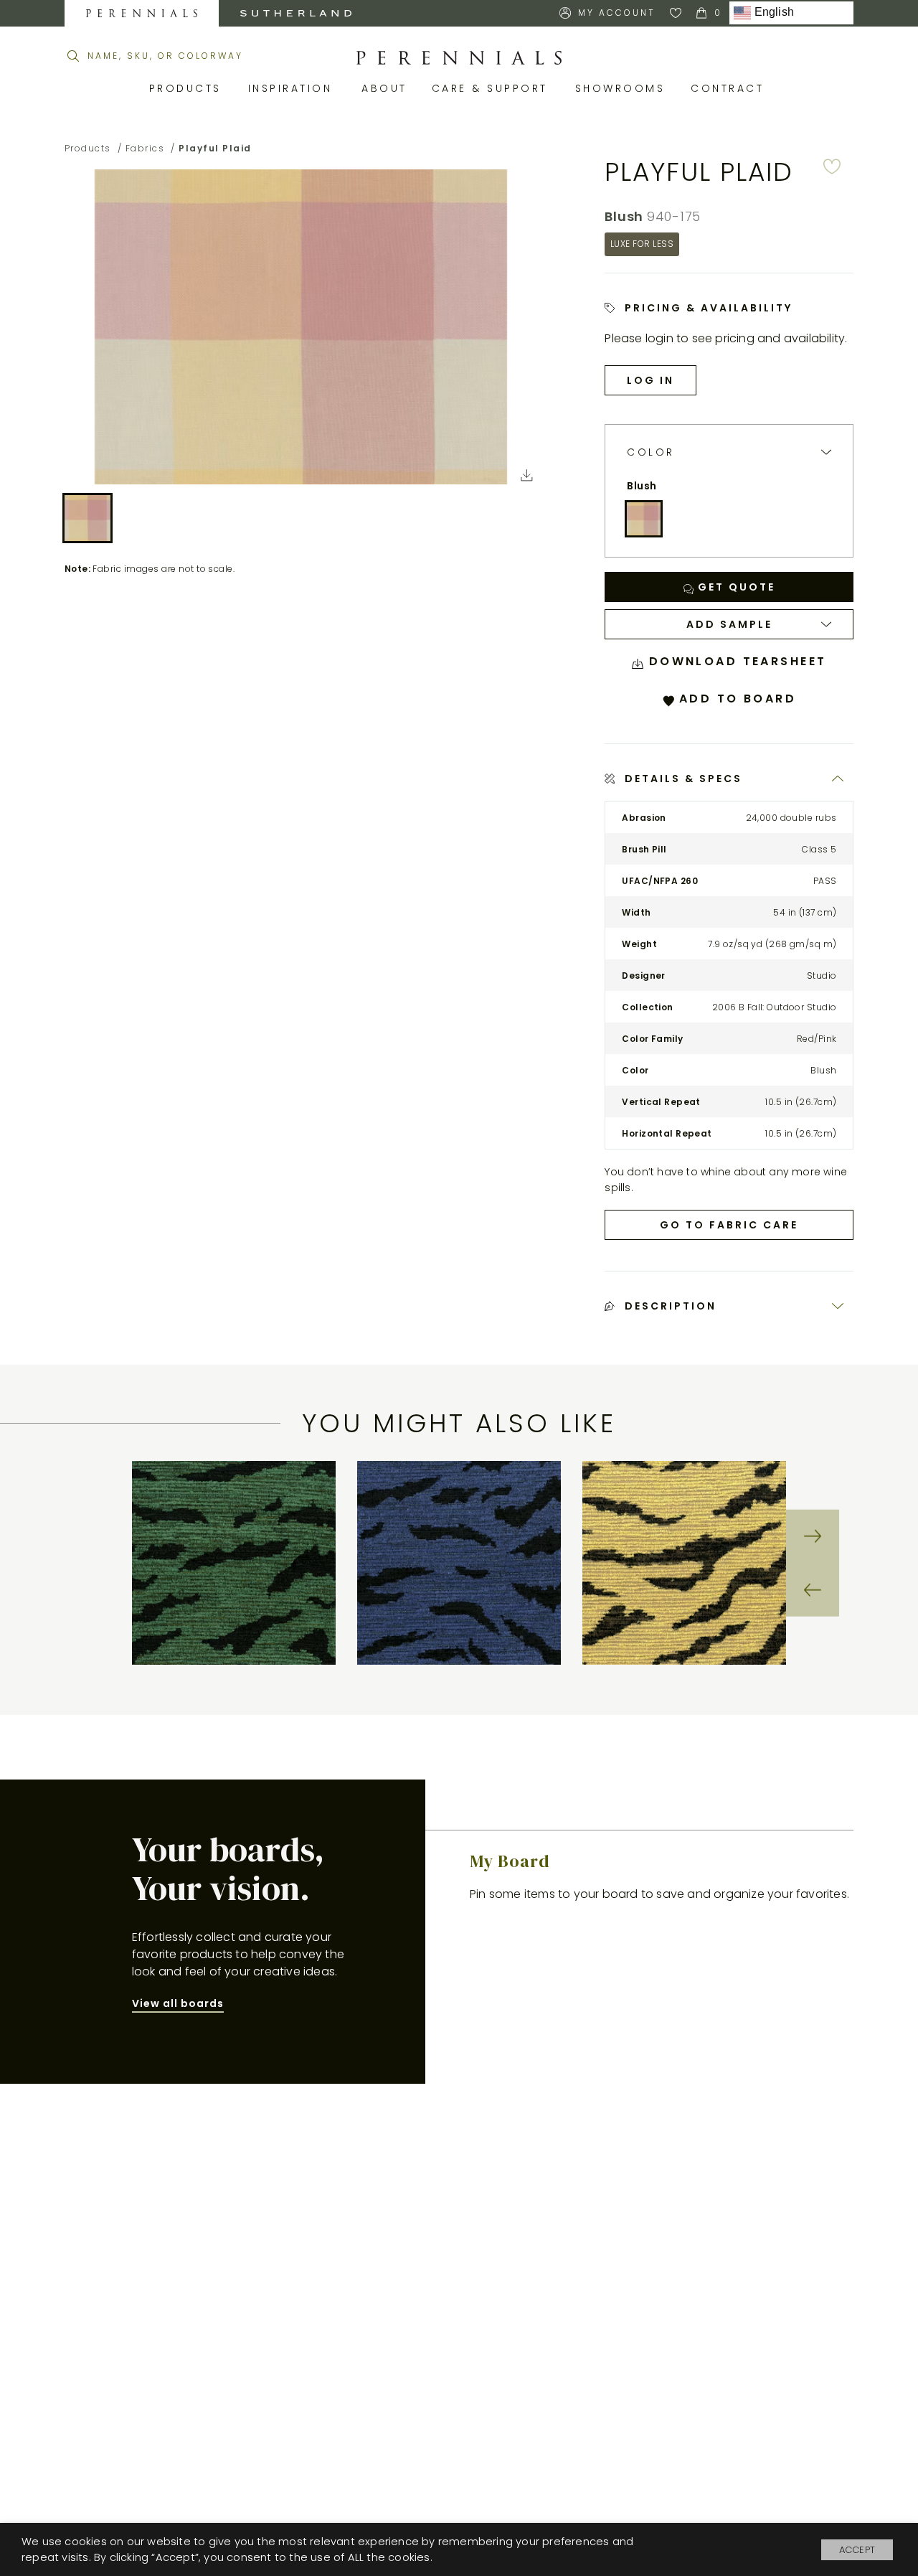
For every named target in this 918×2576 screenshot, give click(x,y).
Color (651, 452)
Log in (650, 380)
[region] (459, 1563)
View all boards (178, 2003)
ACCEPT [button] (857, 2550)
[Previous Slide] (813, 1589)
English (772, 13)
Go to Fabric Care (729, 1225)
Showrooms (623, 88)
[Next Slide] (813, 1536)
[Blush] (643, 519)
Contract (730, 88)
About (386, 88)
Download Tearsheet (735, 661)
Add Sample (729, 624)
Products (188, 88)
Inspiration (294, 88)
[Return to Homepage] (459, 58)
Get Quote (734, 587)
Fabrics (145, 148)
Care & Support (493, 88)
